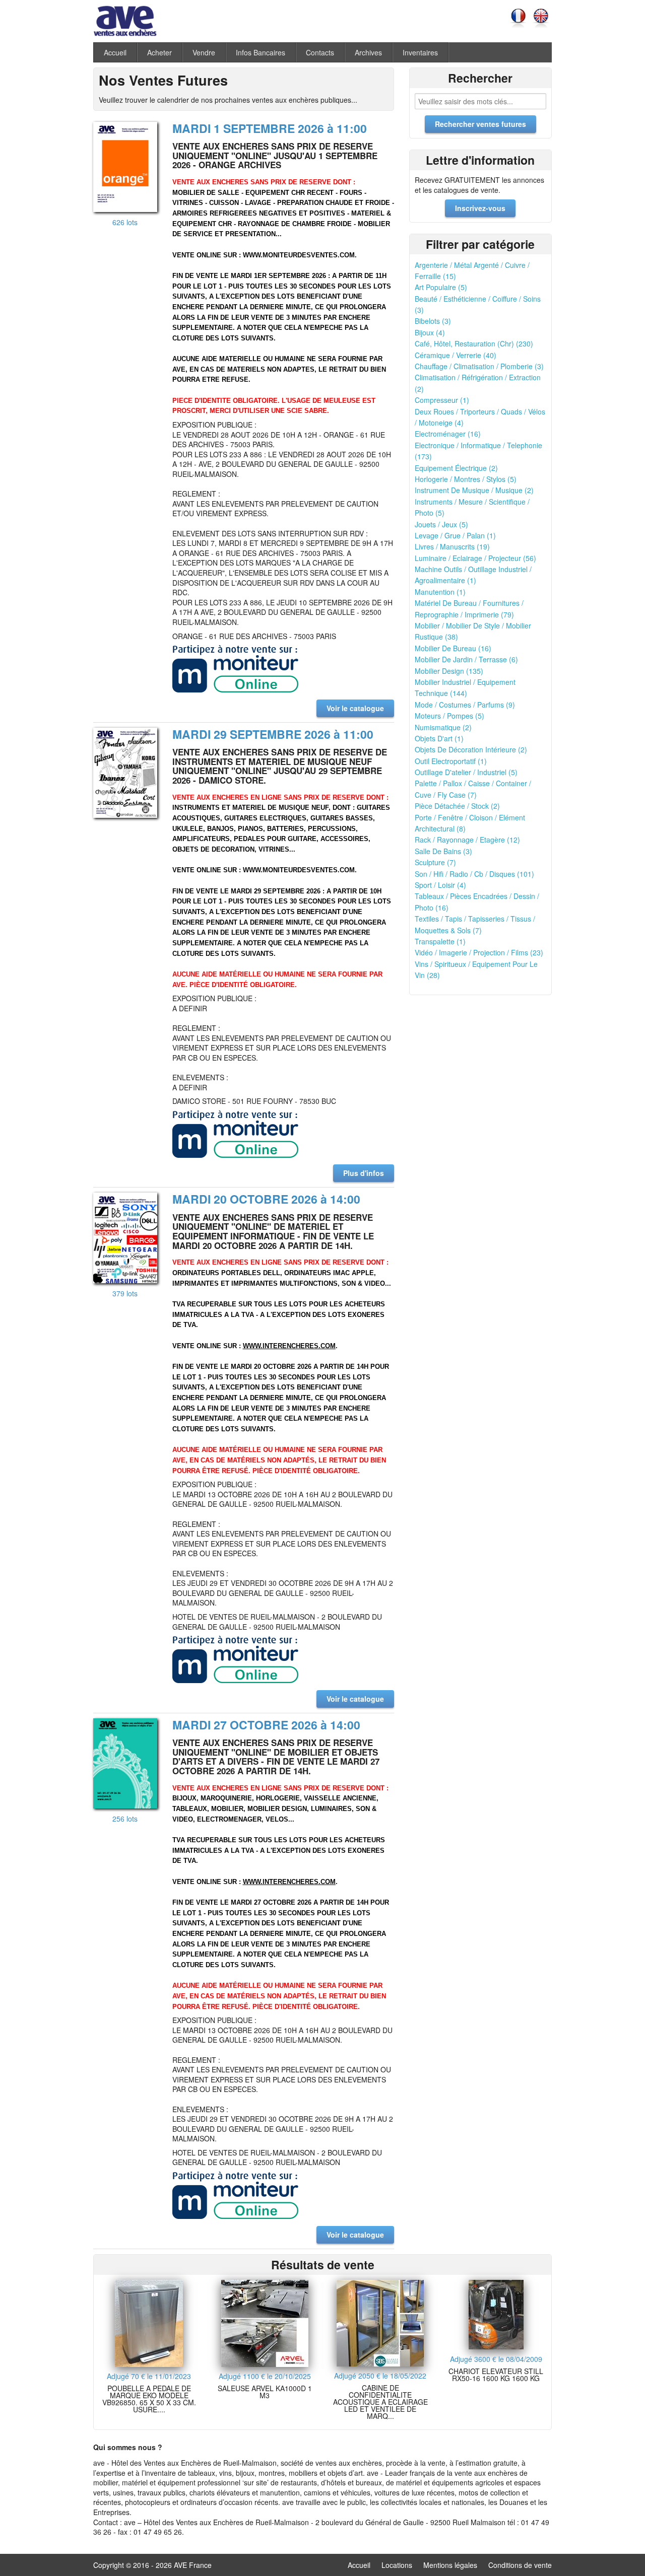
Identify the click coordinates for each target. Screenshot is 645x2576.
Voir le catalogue (355, 708)
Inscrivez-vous (480, 208)
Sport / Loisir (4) (440, 885)
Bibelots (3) (433, 321)
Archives (368, 52)
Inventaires (420, 52)
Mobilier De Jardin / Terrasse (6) (466, 659)
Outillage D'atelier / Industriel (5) (466, 772)
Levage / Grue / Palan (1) (455, 535)
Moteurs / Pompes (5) (449, 716)
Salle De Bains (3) (443, 851)
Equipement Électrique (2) (456, 468)
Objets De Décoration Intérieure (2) (471, 749)
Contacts (320, 52)
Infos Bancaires (261, 52)
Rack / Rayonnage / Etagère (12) (467, 840)
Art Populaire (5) (441, 287)
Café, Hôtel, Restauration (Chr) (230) (474, 343)
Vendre (204, 52)
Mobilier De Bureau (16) (453, 648)
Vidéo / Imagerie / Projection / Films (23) (479, 952)
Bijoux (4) (430, 332)
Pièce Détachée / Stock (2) (457, 806)
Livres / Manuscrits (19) (452, 546)
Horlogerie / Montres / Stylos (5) (466, 479)
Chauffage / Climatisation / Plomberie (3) (479, 366)
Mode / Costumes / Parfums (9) (465, 705)
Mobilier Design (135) (449, 671)
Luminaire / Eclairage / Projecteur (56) (475, 558)
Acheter (159, 52)
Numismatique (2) (443, 727)
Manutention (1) (440, 592)
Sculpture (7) (435, 862)
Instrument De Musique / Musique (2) (474, 490)
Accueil (115, 52)
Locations (397, 2565)
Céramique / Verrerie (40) (456, 355)
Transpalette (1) (440, 941)
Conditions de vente (520, 2565)
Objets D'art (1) (439, 738)
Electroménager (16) (448, 434)
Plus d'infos (364, 1173)
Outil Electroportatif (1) (451, 761)
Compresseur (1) (442, 400)
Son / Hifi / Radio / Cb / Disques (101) (474, 874)
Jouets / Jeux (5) (441, 524)
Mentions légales (450, 2565)
